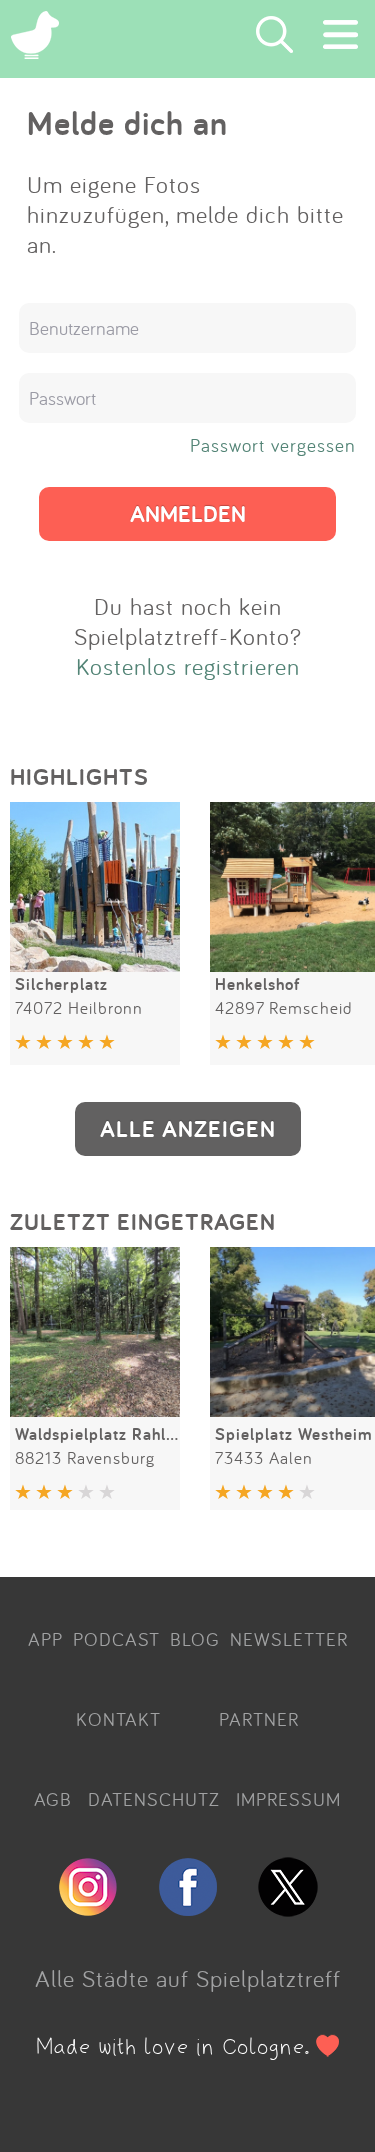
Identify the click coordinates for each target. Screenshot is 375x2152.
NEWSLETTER (289, 1639)
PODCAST (116, 1639)
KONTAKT (118, 1719)
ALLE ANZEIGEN (188, 1128)
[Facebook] (188, 1908)
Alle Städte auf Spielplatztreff (188, 1978)
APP (45, 1639)
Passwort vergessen (273, 445)
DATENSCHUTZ (154, 1799)
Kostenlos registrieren (188, 666)
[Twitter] (288, 1908)
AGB (53, 1799)
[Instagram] (88, 1908)
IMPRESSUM (288, 1799)
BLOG (195, 1639)
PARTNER (259, 1719)
